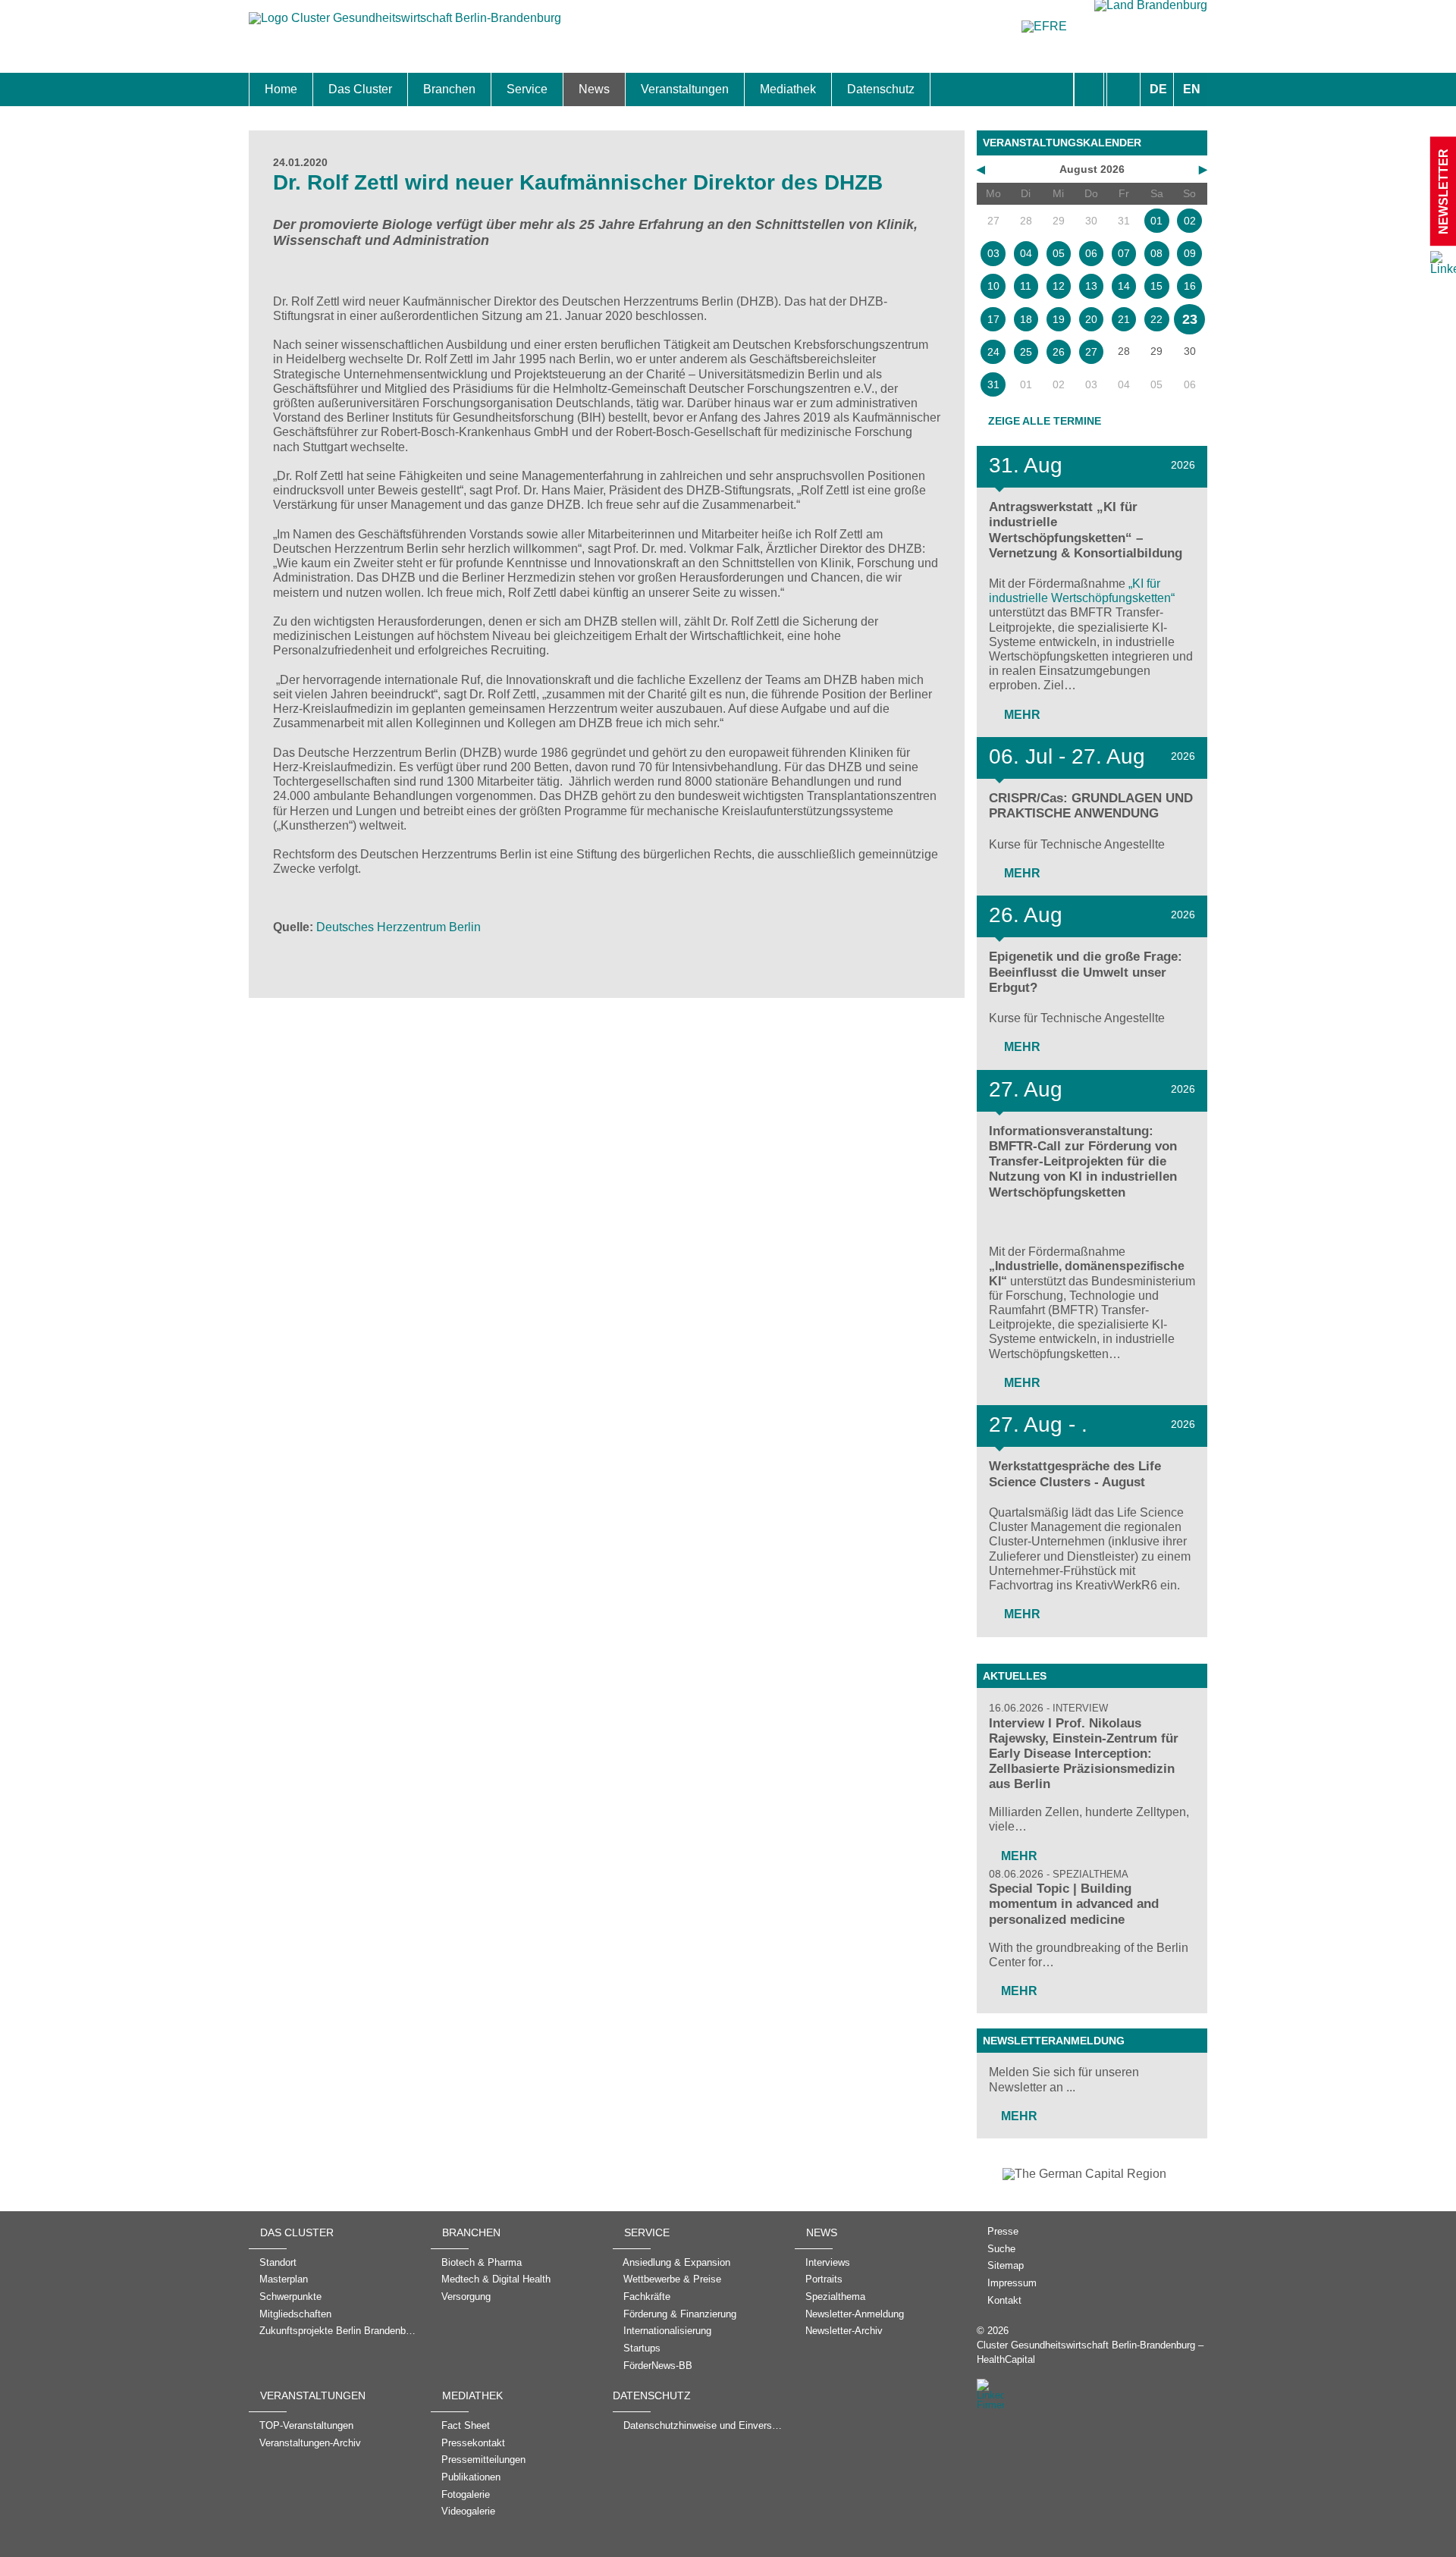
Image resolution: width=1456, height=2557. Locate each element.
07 (1124, 253)
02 (1190, 221)
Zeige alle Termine (1045, 421)
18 (1026, 319)
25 (1026, 352)
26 (1059, 352)
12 (1059, 286)
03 (993, 253)
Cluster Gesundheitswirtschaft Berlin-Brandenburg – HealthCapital (1090, 2352)
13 (1091, 286)
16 (1190, 286)
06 (1091, 253)
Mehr (1021, 715)
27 (1091, 352)
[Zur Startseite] (405, 25)
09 (1190, 253)
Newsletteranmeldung (1054, 2041)
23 (1190, 319)
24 (993, 352)
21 (1124, 319)
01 (1156, 221)
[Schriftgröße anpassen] (1123, 89)
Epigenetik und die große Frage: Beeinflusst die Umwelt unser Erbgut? (1086, 972)
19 (1059, 319)
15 (1156, 286)
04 (1026, 253)
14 (1124, 286)
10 (993, 286)
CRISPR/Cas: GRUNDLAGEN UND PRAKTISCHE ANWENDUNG (1091, 806)
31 (993, 384)
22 (1156, 319)
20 (1091, 319)
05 (1059, 253)
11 (1026, 286)
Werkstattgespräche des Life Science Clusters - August (1075, 1474)
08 (1156, 253)
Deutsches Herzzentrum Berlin (399, 927)
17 (993, 319)
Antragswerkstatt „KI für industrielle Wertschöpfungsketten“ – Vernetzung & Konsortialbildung (1086, 530)
